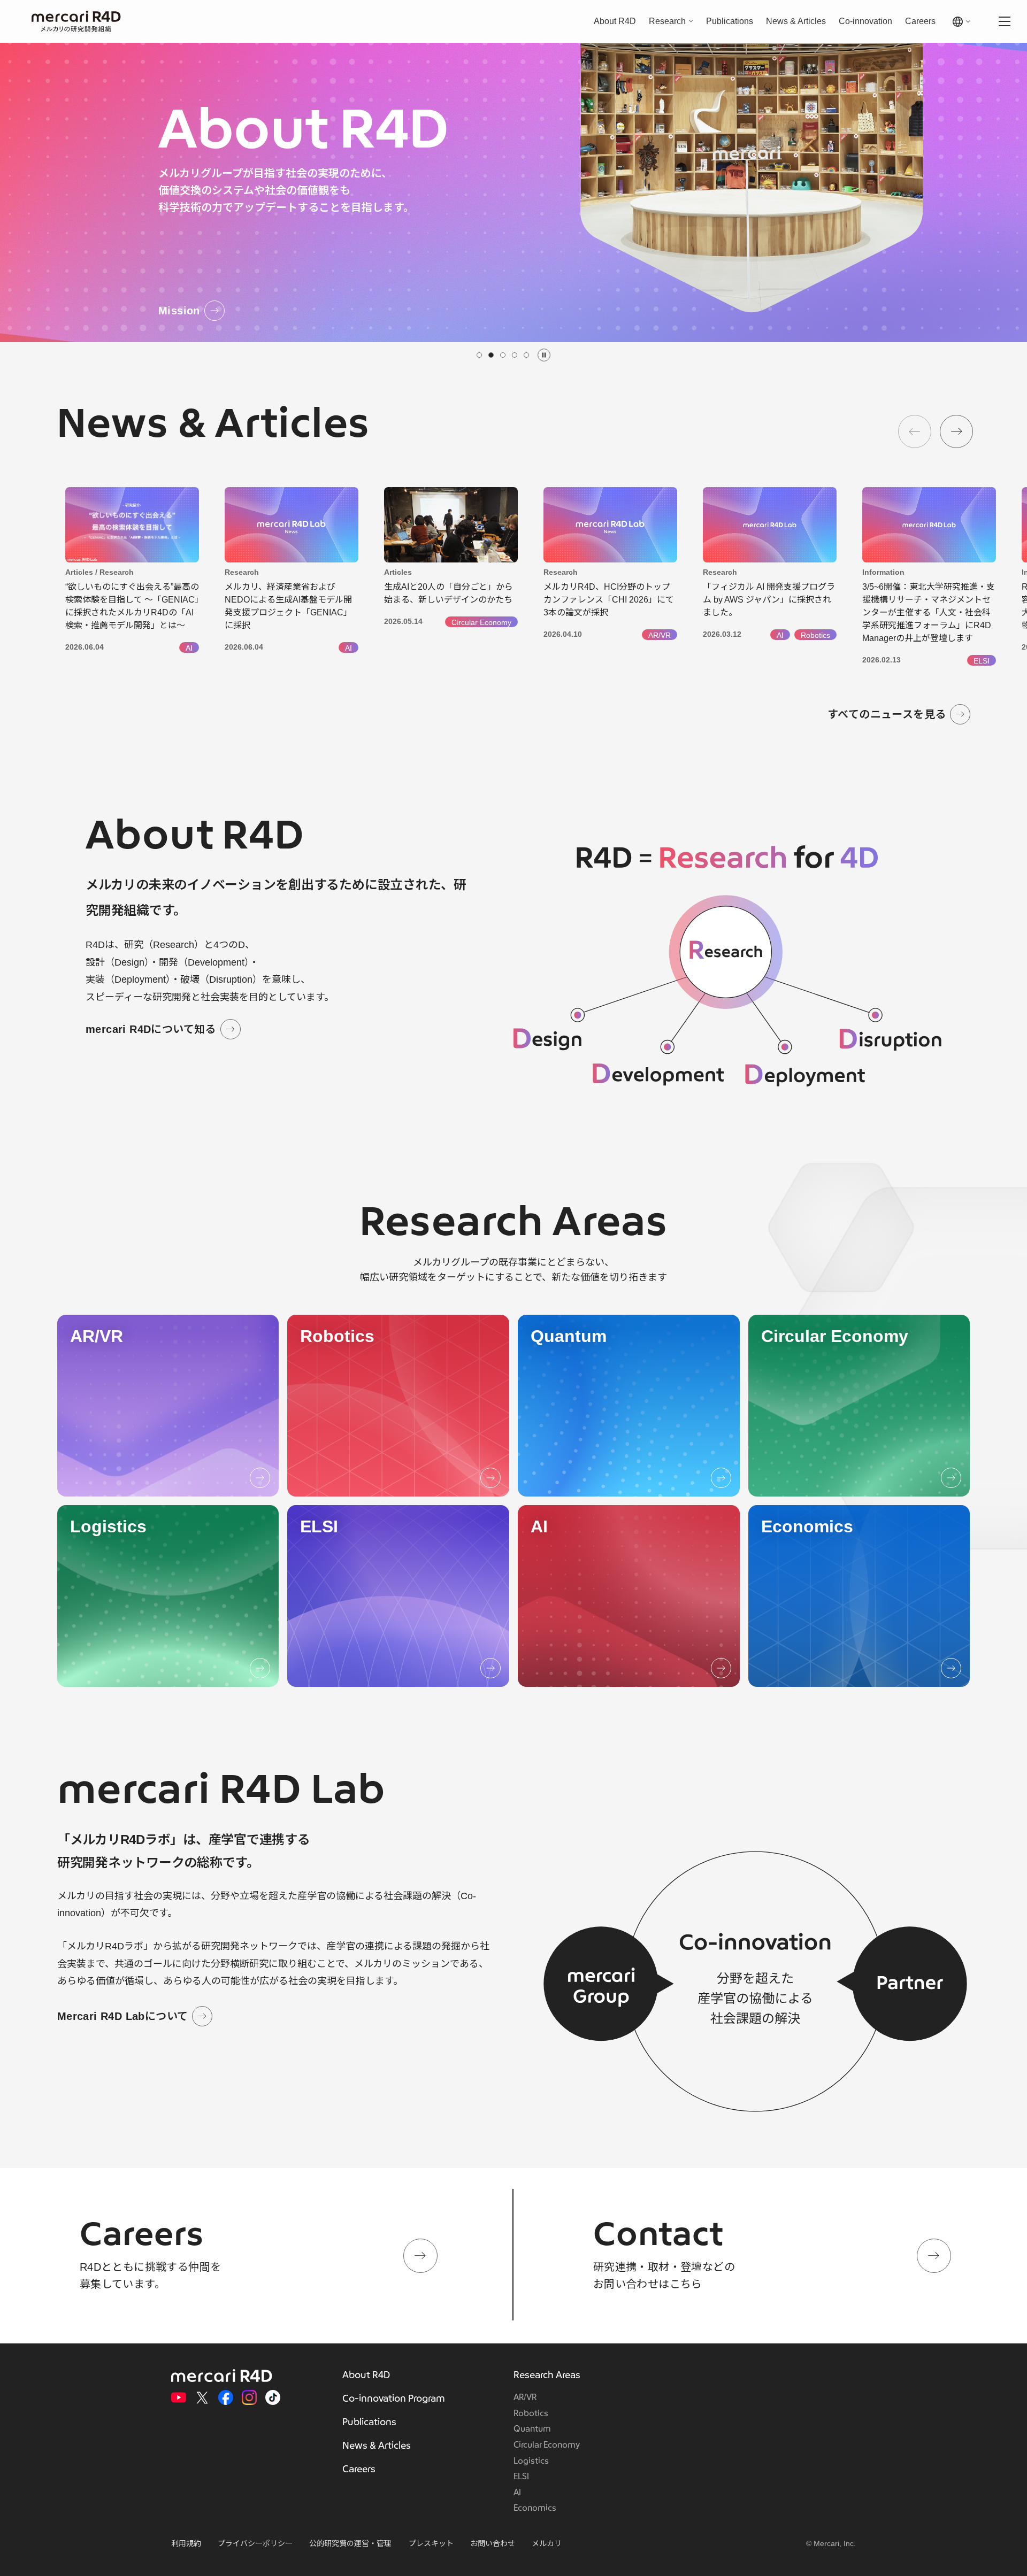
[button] (479, 355)
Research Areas (547, 2375)
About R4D (615, 21)
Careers (920, 21)
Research (667, 21)
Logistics (531, 2461)
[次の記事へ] (956, 431)
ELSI (521, 2477)
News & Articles (796, 21)
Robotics (531, 2413)
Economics (535, 2508)
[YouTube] (179, 2397)
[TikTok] (273, 2397)
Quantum (532, 2429)
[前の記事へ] (915, 431)
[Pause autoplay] (544, 355)
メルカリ (547, 2543)
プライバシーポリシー (255, 2543)
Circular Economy (547, 2445)
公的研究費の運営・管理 (350, 2543)
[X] (202, 2397)
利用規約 (186, 2543)
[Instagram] (249, 2397)
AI (517, 2493)
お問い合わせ (493, 2543)
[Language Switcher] (964, 22)
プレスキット (431, 2543)
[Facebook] (226, 2397)
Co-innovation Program (394, 2399)
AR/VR (525, 2397)
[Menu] (1005, 21)
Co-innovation (865, 21)
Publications (730, 21)
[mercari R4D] (76, 22)
